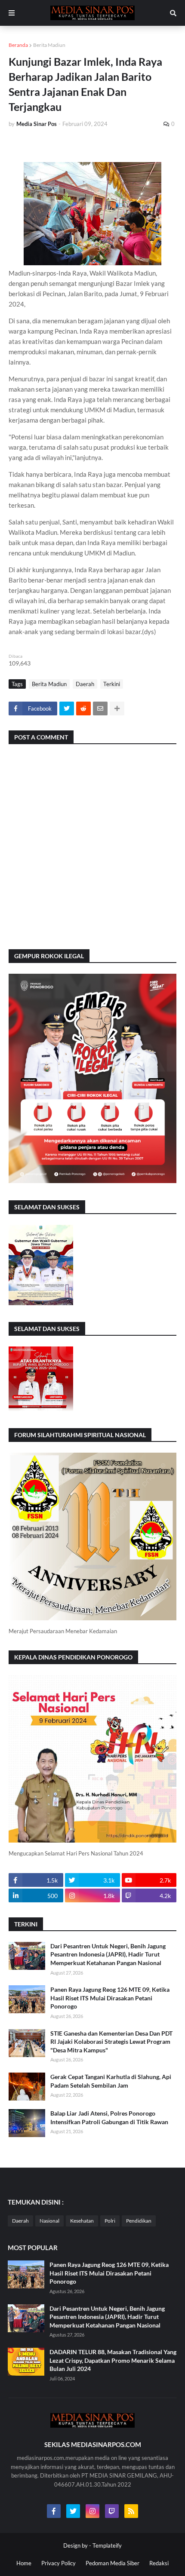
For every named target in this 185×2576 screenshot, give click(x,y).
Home (24, 2563)
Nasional (49, 2221)
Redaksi (159, 2563)
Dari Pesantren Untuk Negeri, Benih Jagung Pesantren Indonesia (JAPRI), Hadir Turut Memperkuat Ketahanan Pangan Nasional (108, 1954)
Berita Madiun (49, 45)
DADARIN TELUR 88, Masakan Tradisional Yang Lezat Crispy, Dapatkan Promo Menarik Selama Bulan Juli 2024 (113, 2360)
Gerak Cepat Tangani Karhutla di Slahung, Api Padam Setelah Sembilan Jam (111, 2081)
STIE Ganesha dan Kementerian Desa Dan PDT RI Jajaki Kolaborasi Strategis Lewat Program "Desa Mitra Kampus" (111, 2042)
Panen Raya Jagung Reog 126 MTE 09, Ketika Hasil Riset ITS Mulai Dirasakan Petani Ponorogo (110, 1998)
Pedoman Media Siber (113, 2563)
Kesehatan (82, 2221)
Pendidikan (139, 2221)
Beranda (18, 45)
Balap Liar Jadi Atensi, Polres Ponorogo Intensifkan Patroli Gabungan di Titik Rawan (109, 2118)
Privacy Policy (59, 2563)
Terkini (112, 684)
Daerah (85, 684)
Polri (110, 2221)
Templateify (107, 2545)
